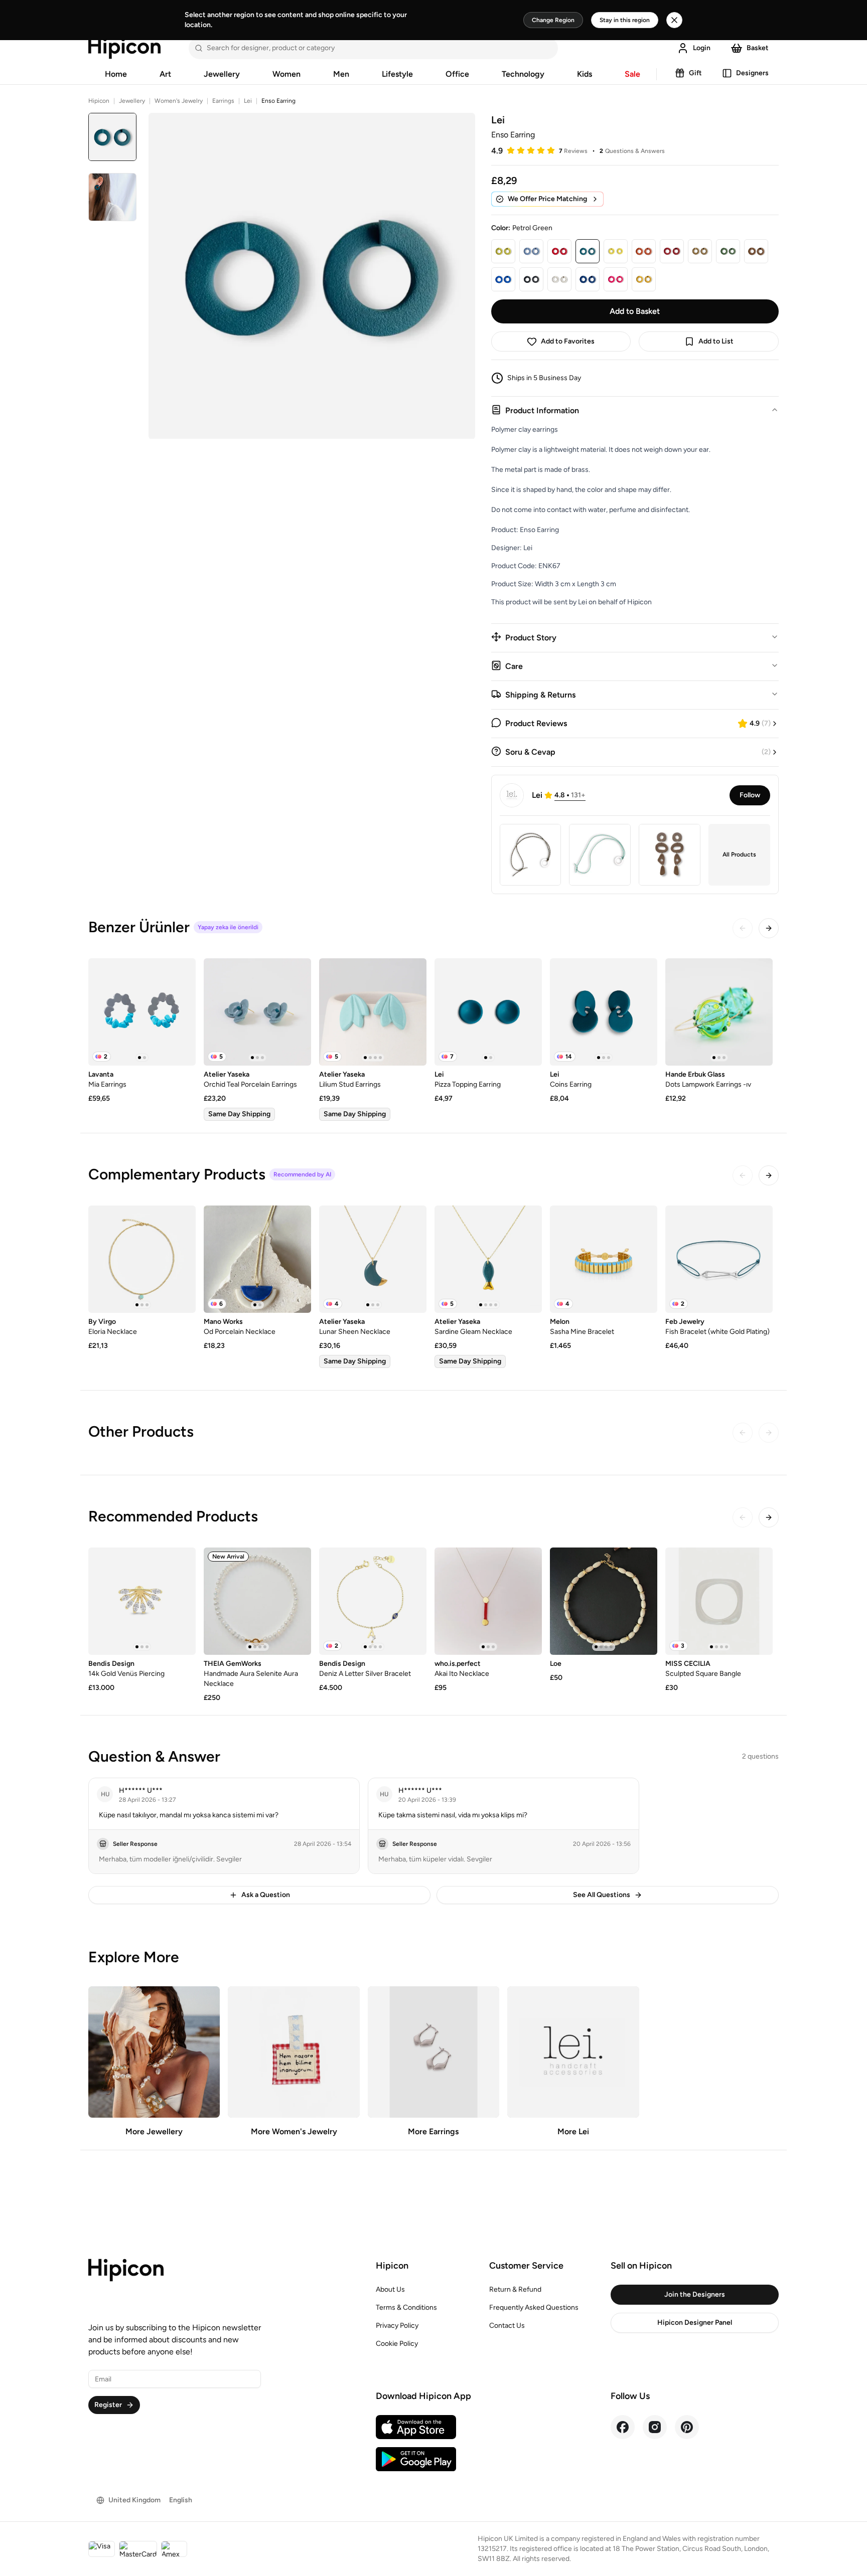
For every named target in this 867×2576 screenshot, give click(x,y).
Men (341, 74)
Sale (632, 74)
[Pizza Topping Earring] (488, 1012)
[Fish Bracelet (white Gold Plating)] (719, 1259)
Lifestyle (397, 74)
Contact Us (507, 2326)
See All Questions (602, 1895)
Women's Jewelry (179, 101)
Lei (248, 101)
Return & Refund (515, 2289)
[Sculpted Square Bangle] (719, 1601)
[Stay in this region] (674, 20)
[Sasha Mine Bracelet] (604, 1259)
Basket (758, 48)
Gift (695, 73)
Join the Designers (695, 2294)
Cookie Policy (397, 2344)
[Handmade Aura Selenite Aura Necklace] (257, 1601)
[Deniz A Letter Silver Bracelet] (373, 1601)
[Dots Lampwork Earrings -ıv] (719, 1012)
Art (165, 74)
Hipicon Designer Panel (695, 2323)
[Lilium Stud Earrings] (373, 1012)
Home (116, 74)
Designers (752, 73)
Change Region (553, 20)
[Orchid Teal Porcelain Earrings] (257, 1012)
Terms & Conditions (406, 2307)
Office (457, 74)
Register (108, 2405)
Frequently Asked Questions (534, 2307)
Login (702, 48)
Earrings (223, 101)
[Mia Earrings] (142, 1012)
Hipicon (99, 101)
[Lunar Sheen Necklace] (373, 1259)
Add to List (716, 341)
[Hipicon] (124, 48)
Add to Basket (635, 311)
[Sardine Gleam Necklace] (488, 1259)
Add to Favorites (568, 341)
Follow (750, 795)
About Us (390, 2289)
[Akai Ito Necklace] (488, 1601)
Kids (585, 74)
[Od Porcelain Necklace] (257, 1259)
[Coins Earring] (604, 1012)
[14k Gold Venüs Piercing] (142, 1601)
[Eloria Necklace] (142, 1259)
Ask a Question (266, 1895)
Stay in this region (625, 20)
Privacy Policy (397, 2326)
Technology (523, 74)
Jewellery (222, 74)
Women (286, 74)
